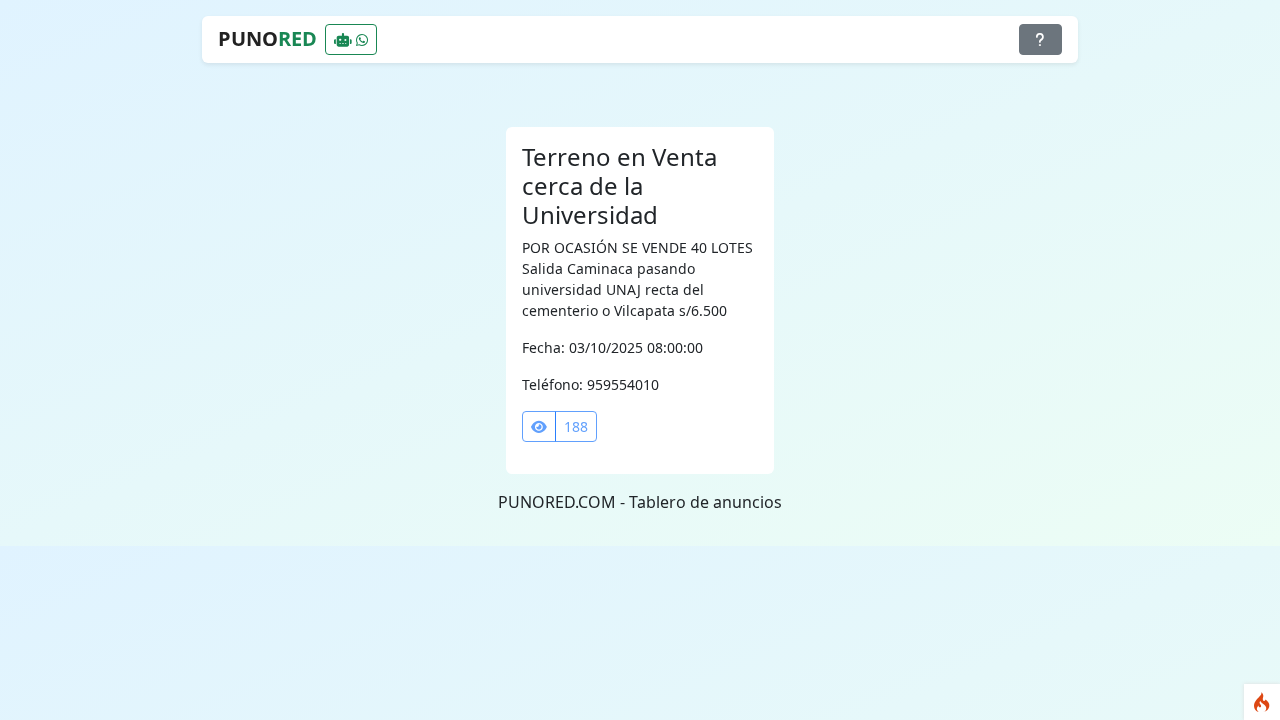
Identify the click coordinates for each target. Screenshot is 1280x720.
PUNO (267, 38)
